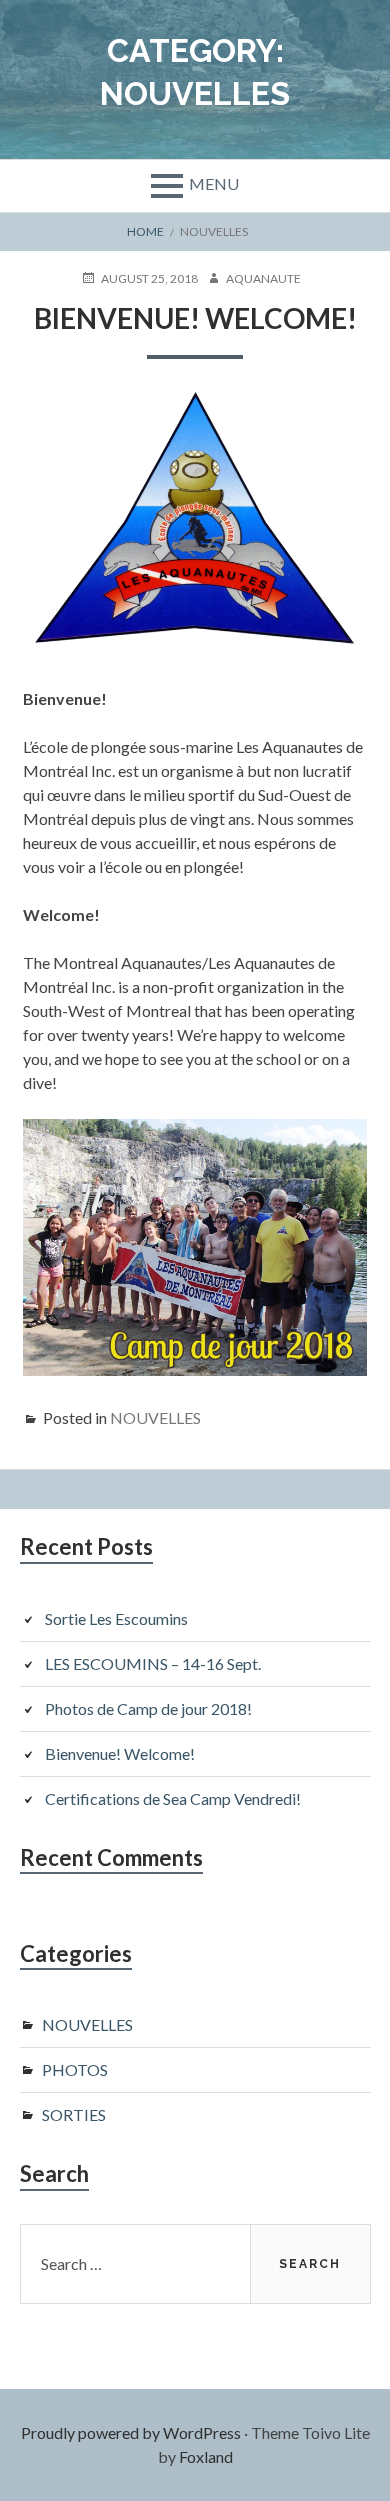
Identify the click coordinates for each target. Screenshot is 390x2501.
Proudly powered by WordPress (131, 2432)
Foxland (206, 2456)
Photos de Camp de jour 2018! (148, 1708)
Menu (214, 183)
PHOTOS (75, 2069)
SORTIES (74, 2114)
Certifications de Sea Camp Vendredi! (173, 1798)
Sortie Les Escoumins (116, 1618)
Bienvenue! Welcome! (195, 318)
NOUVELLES (155, 1417)
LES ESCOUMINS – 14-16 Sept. (153, 1663)
